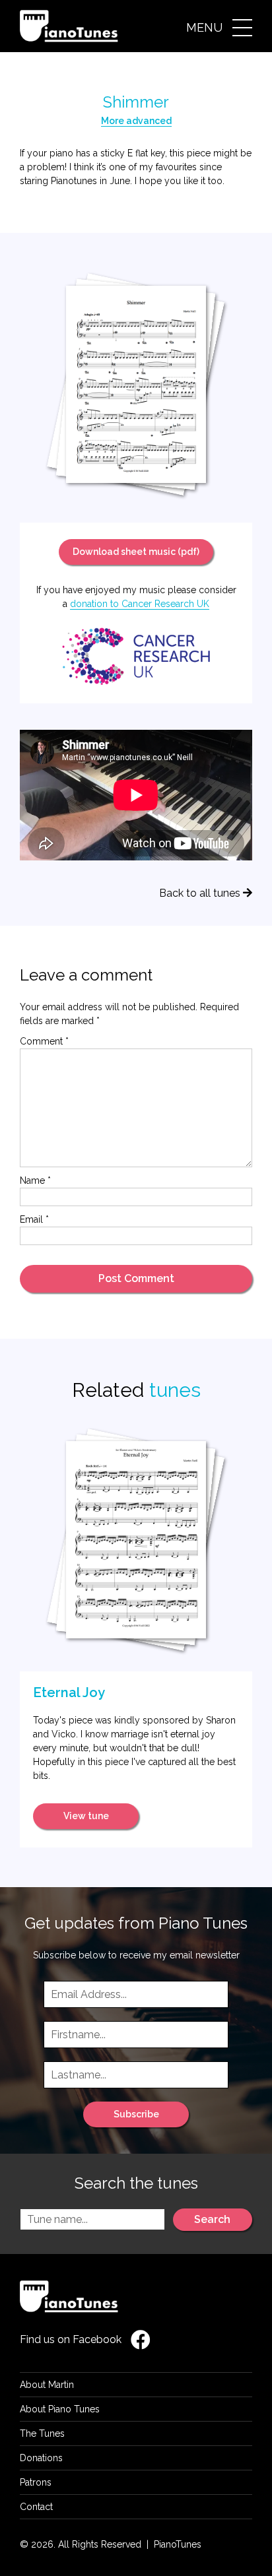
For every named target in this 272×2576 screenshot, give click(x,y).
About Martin (47, 2385)
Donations (41, 2458)
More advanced (136, 121)
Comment (44, 1041)
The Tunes (42, 2433)
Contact (36, 2507)
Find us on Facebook (72, 2339)
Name (35, 1180)
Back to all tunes (201, 893)
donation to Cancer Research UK (140, 604)
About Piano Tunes (60, 2409)
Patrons (36, 2482)
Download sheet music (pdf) (136, 552)
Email (34, 1219)
